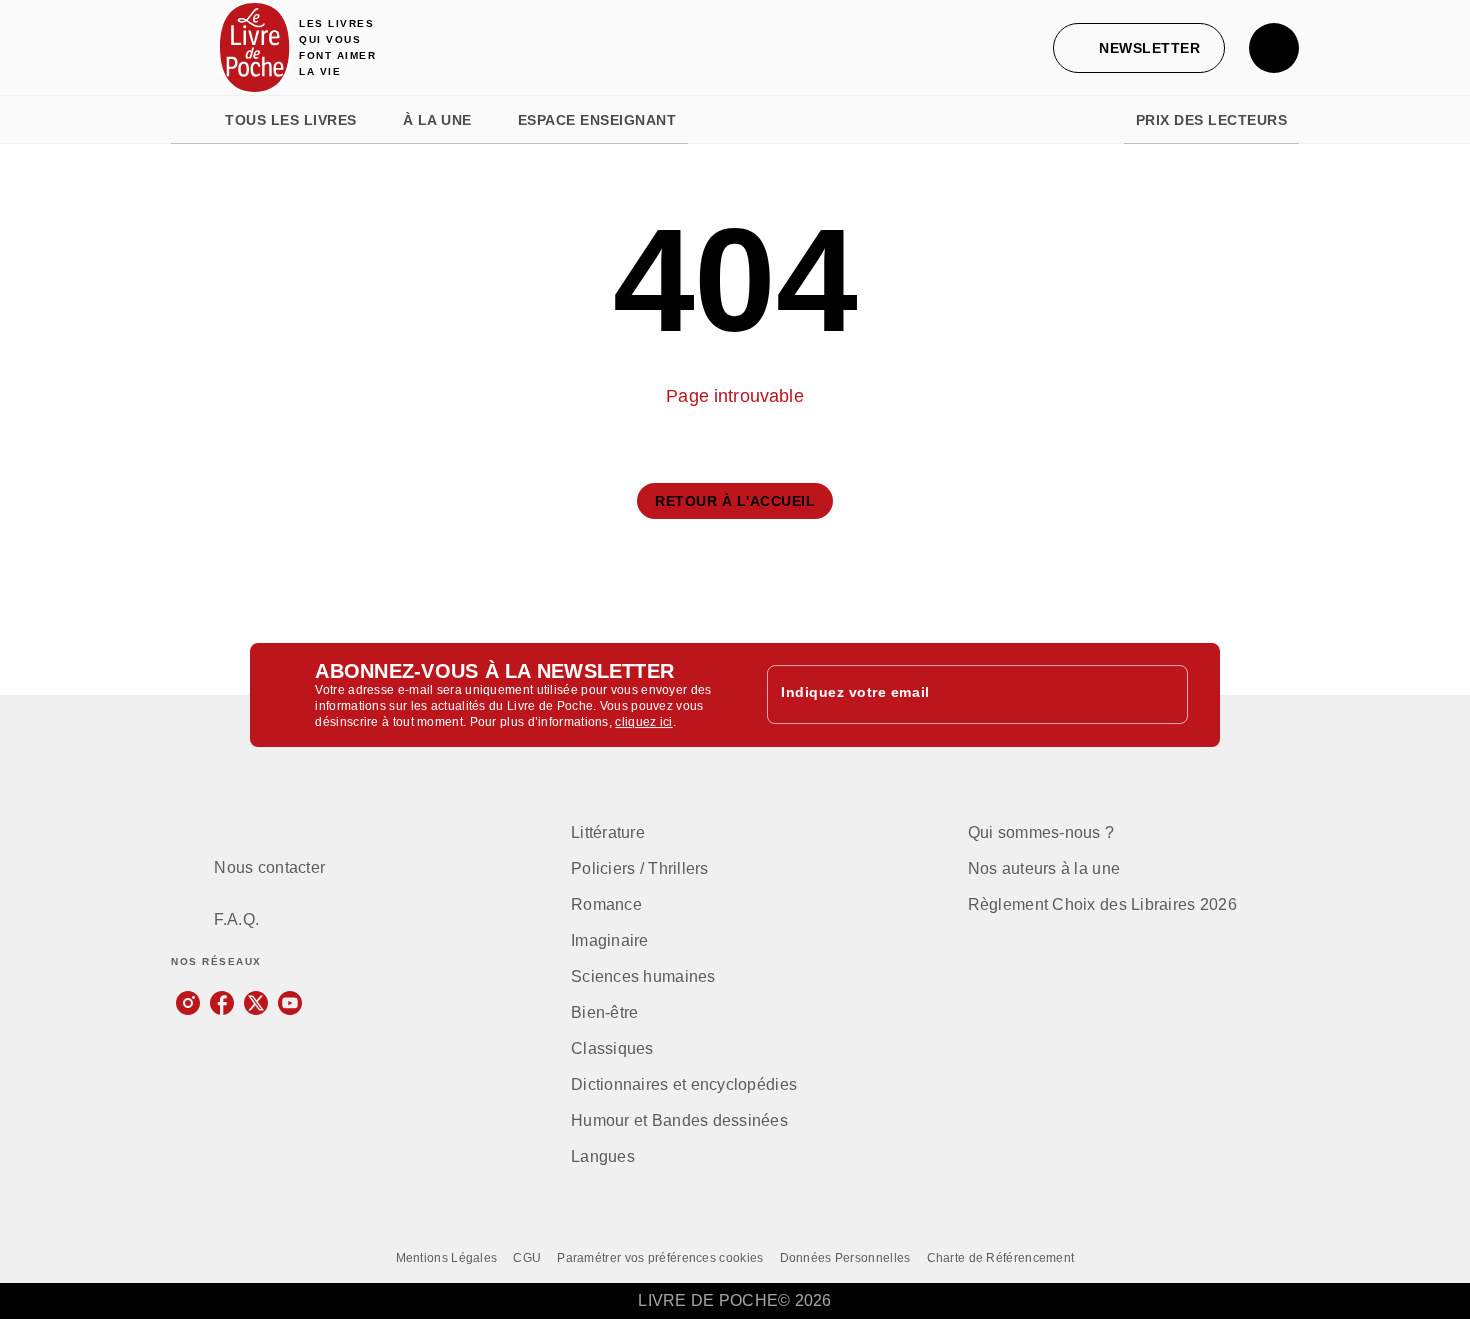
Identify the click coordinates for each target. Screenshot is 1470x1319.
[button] (1139, 48)
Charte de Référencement (1001, 1258)
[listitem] (188, 1003)
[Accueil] (255, 47)
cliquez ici (643, 722)
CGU (527, 1258)
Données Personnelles (845, 1258)
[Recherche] (1274, 48)
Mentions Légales (447, 1258)
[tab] (192, 120)
